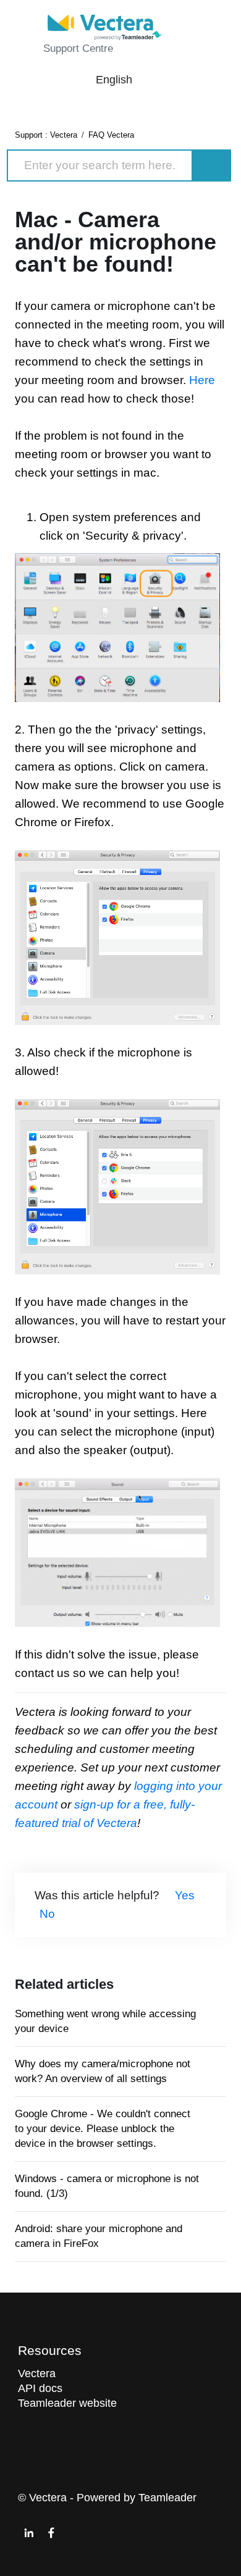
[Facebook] (51, 2533)
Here (202, 380)
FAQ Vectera (111, 135)
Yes (185, 1895)
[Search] (212, 165)
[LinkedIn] (29, 2533)
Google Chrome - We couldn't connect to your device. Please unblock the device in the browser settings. (103, 2129)
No (47, 1914)
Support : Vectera (46, 135)
